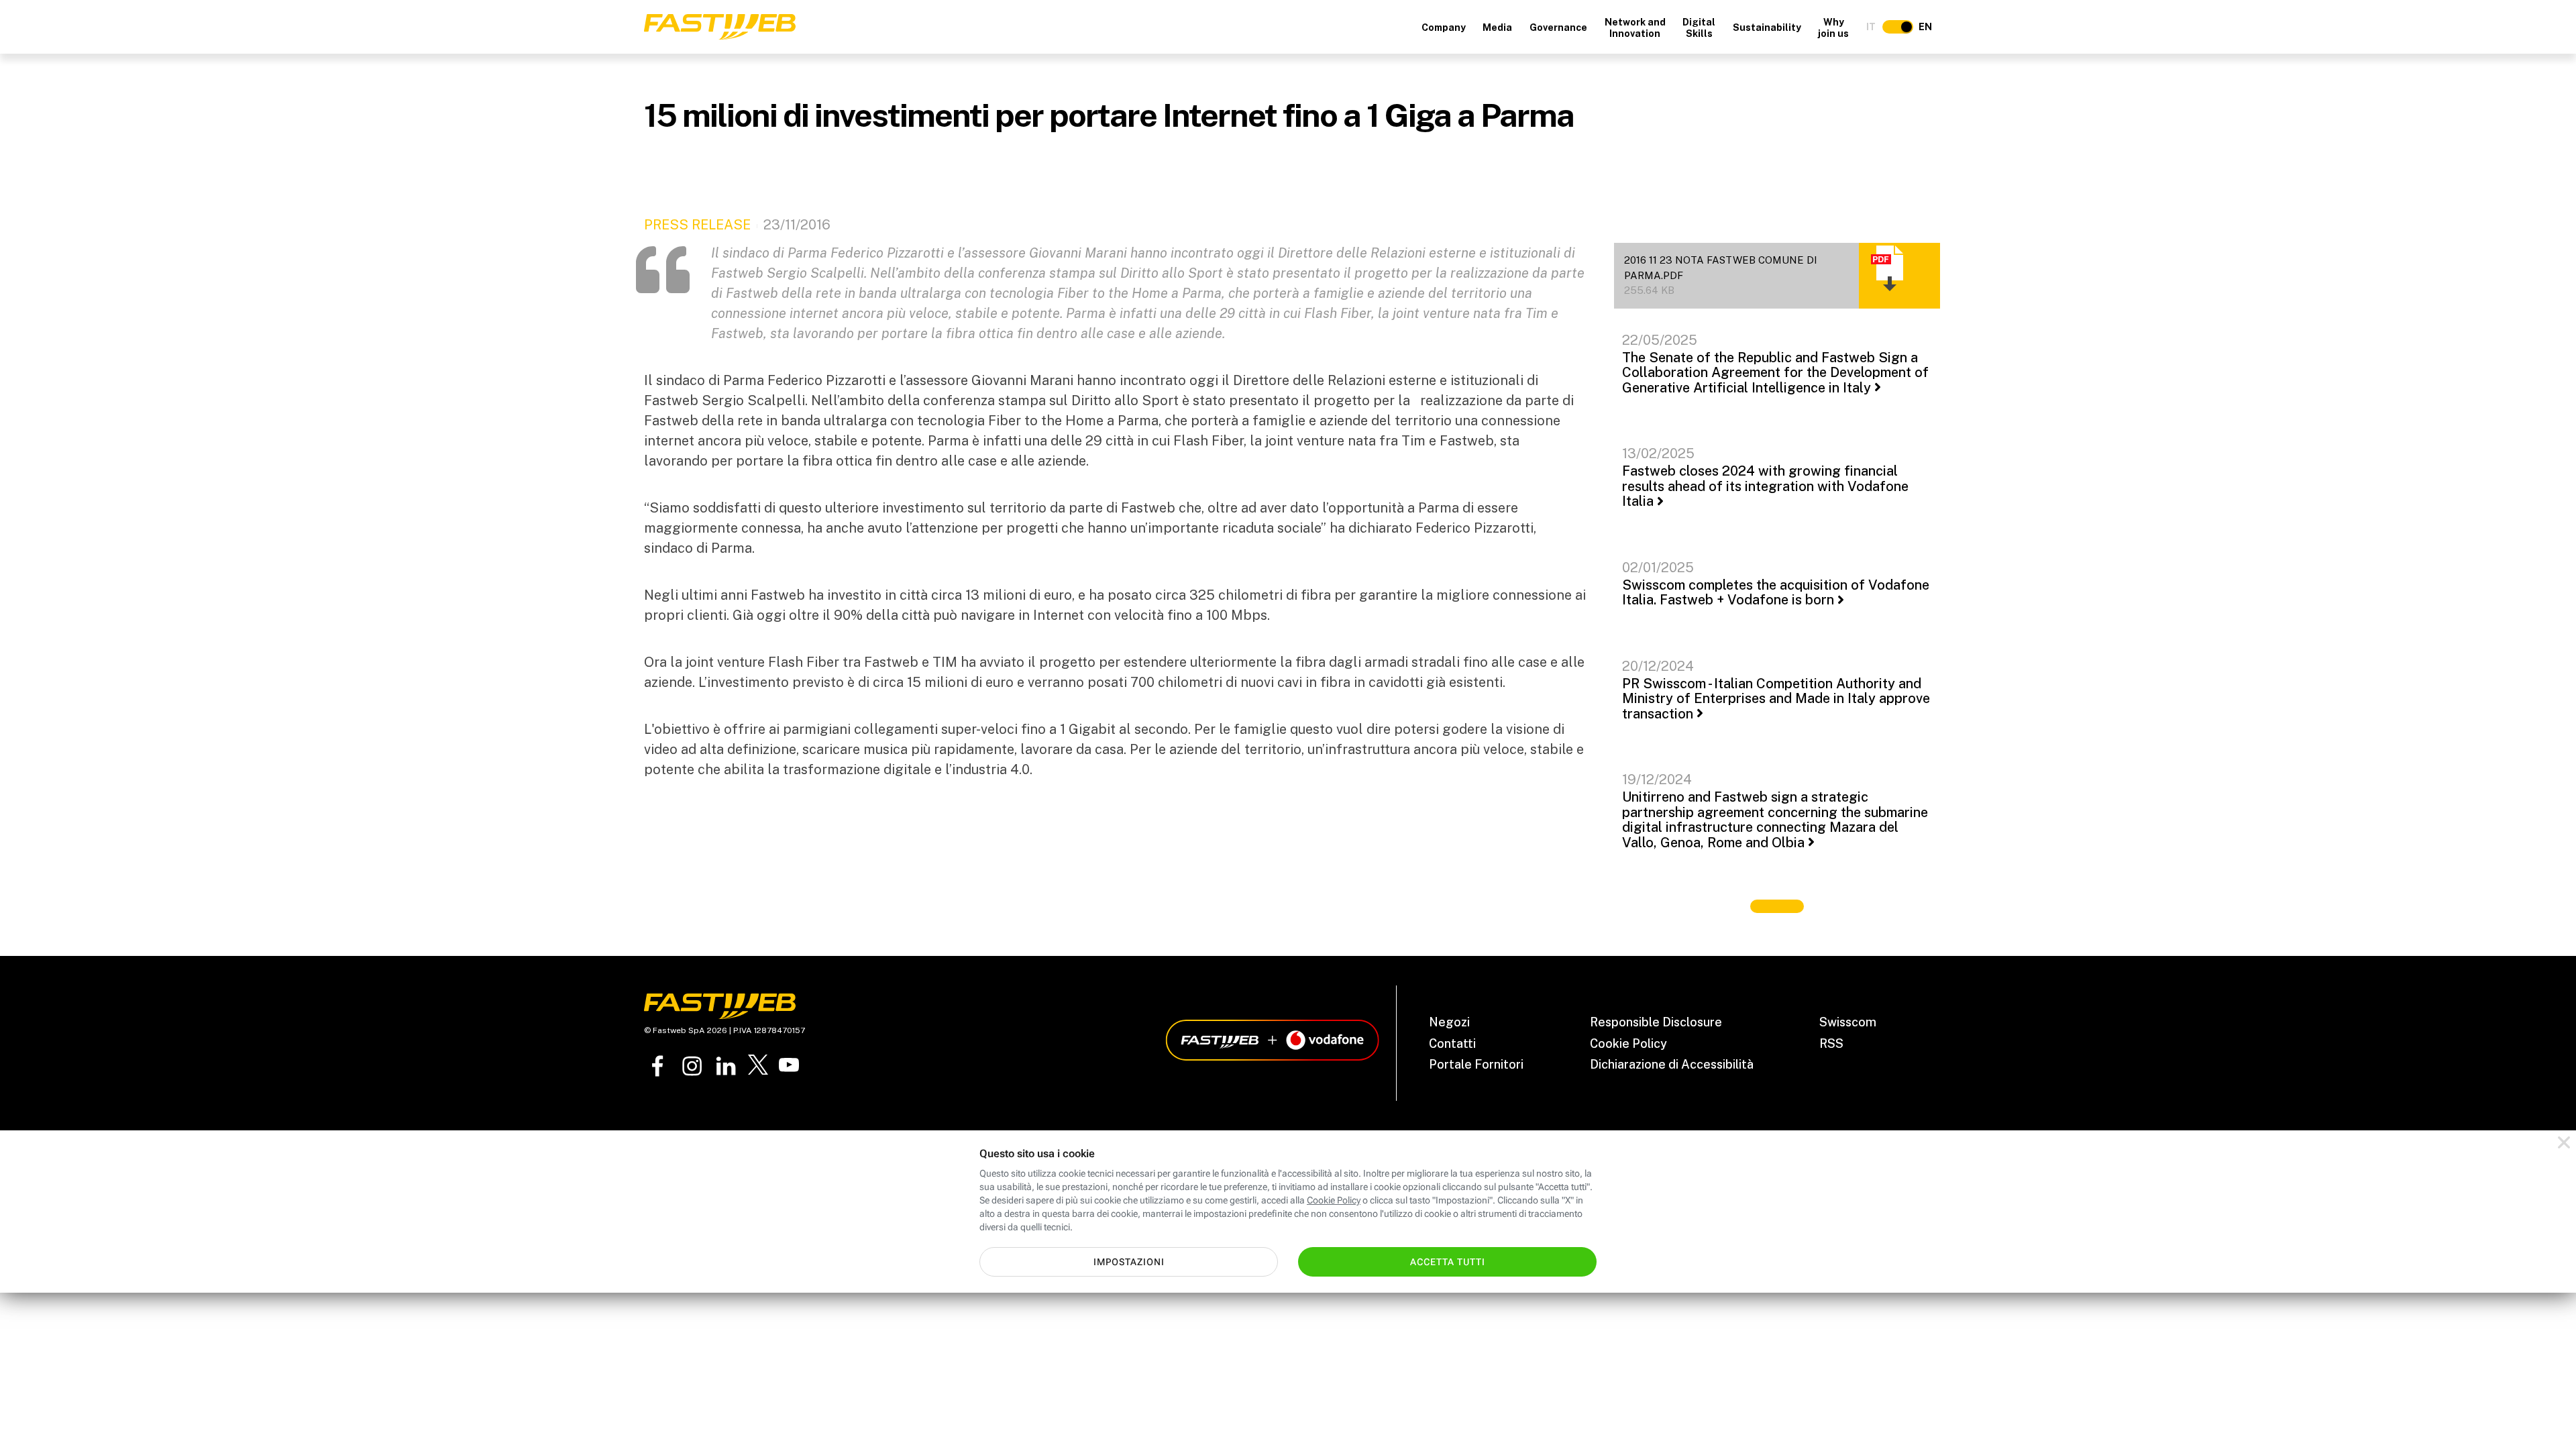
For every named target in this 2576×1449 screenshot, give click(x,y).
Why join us (1833, 28)
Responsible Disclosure (1656, 1022)
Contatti (1452, 1043)
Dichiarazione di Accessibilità (1672, 1064)
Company (1444, 28)
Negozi (1449, 1022)
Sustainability (1767, 28)
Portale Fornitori (1476, 1064)
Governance (1558, 28)
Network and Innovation (1635, 28)
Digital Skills (1699, 28)
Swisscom (1848, 1022)
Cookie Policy (1628, 1043)
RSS (1831, 1043)
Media (1497, 28)
